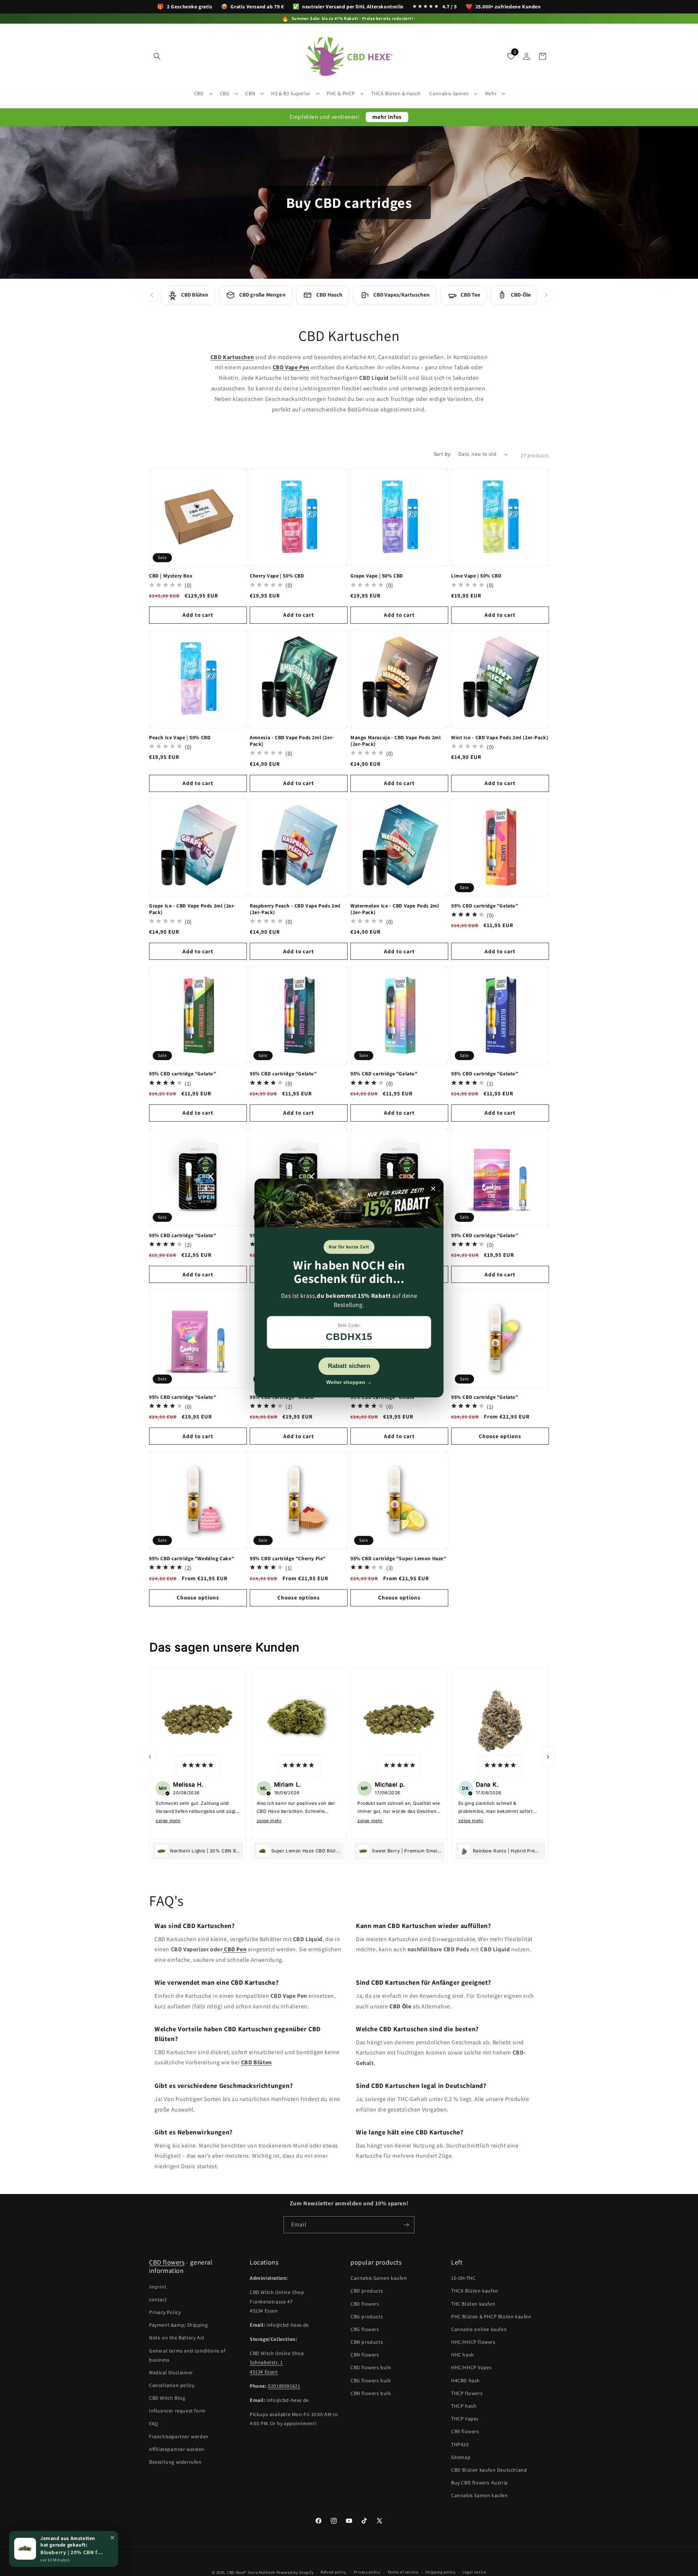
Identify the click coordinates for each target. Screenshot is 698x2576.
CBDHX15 (349, 1337)
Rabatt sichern (349, 1366)
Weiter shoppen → (349, 1382)
